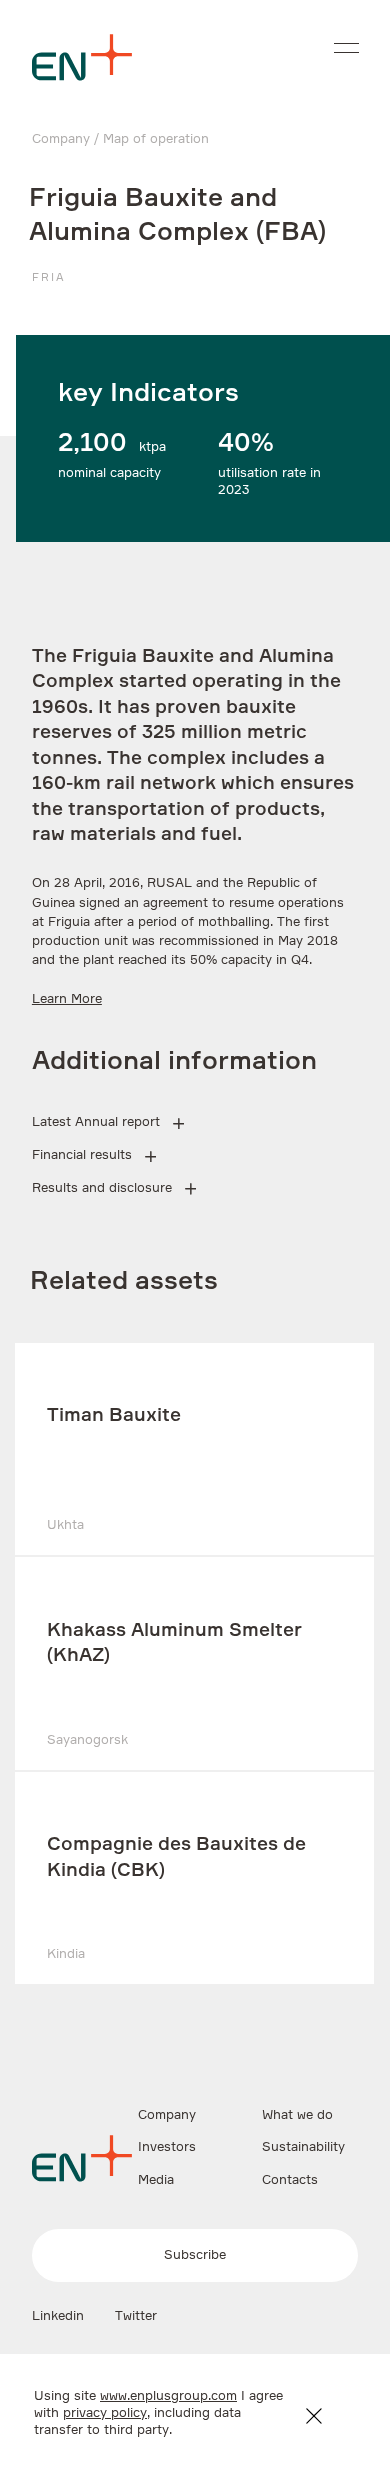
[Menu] (346, 47)
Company (61, 139)
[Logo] (82, 57)
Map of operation (156, 139)
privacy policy (105, 2413)
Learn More (67, 999)
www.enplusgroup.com (168, 2396)
